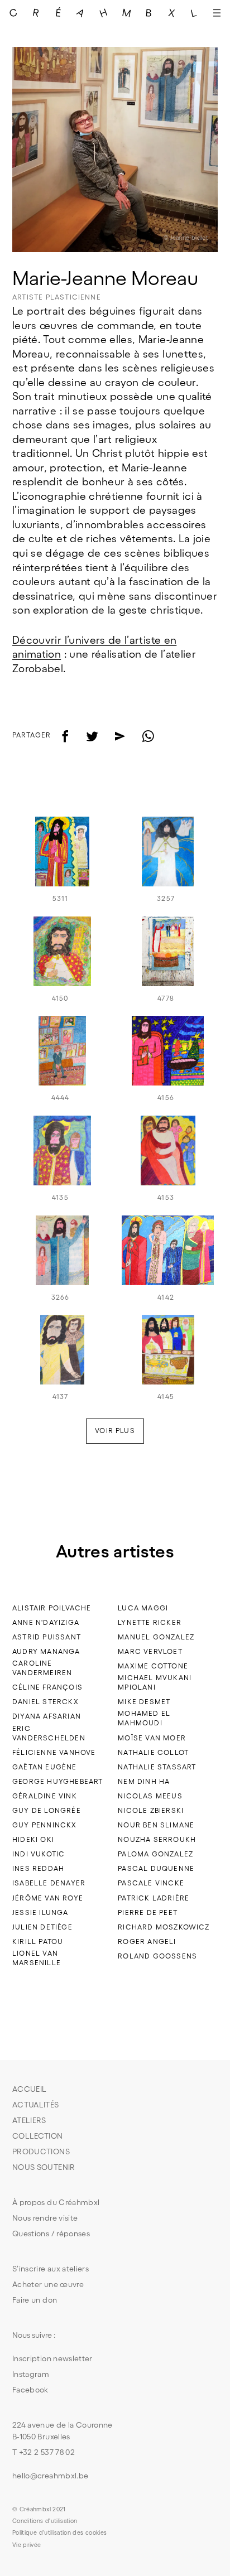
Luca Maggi (143, 1608)
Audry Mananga (46, 1651)
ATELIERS (29, 2120)
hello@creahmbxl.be (50, 2476)
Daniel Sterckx (45, 1702)
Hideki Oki (33, 1839)
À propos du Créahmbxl (56, 2202)
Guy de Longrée (47, 1810)
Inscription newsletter (52, 2358)
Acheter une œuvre (48, 2284)
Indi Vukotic (39, 1854)
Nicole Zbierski (151, 1810)
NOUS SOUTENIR (44, 2167)
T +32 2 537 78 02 (44, 2452)
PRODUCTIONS (41, 2152)
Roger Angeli (147, 1941)
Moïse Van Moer (152, 1738)
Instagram (31, 2374)
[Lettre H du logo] (104, 13)
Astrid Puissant (47, 1637)
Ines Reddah (38, 1868)
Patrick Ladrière (154, 1898)
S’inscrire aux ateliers (51, 2269)
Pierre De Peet (148, 1912)
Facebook (30, 2390)
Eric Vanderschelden (49, 1733)
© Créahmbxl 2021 (39, 2509)
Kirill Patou (38, 1941)
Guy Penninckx (44, 1825)
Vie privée (27, 2545)
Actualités (36, 2105)
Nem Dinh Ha (144, 1781)
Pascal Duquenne (156, 1868)
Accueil (29, 2089)
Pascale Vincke (151, 1883)
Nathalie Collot (153, 1752)
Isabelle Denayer (49, 1883)
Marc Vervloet (150, 1651)
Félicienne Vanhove (54, 1752)
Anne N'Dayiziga (46, 1622)
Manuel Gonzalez (156, 1637)
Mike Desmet (144, 1702)
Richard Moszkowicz (164, 1927)
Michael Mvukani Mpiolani (155, 1682)
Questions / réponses (51, 2234)
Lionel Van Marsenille (37, 1958)
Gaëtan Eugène (44, 1767)
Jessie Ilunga (40, 1912)
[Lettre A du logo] (81, 13)
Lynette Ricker (150, 1622)
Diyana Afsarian (47, 1716)
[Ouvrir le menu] (217, 13)
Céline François (47, 1687)
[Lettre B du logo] (149, 13)
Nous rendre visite (45, 2218)
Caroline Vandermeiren (42, 1668)
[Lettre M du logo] (126, 13)
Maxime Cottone (153, 1666)
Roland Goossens (157, 1956)
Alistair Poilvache (52, 1608)
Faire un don (35, 2300)
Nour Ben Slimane (156, 1825)
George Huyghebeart (57, 1781)
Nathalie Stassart (157, 1767)
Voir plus (115, 1431)
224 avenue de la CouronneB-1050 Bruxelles (63, 2431)
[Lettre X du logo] (172, 13)
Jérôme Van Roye (48, 1898)
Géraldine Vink (45, 1796)
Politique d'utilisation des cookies (59, 2532)
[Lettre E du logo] (59, 13)
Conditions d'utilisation (45, 2521)
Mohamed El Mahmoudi (144, 1718)
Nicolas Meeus (150, 1796)
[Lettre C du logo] (14, 13)
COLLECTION (38, 2136)
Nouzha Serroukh (157, 1839)
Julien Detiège (42, 1927)
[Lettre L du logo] (195, 13)
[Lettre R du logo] (36, 13)
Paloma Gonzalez (155, 1854)
